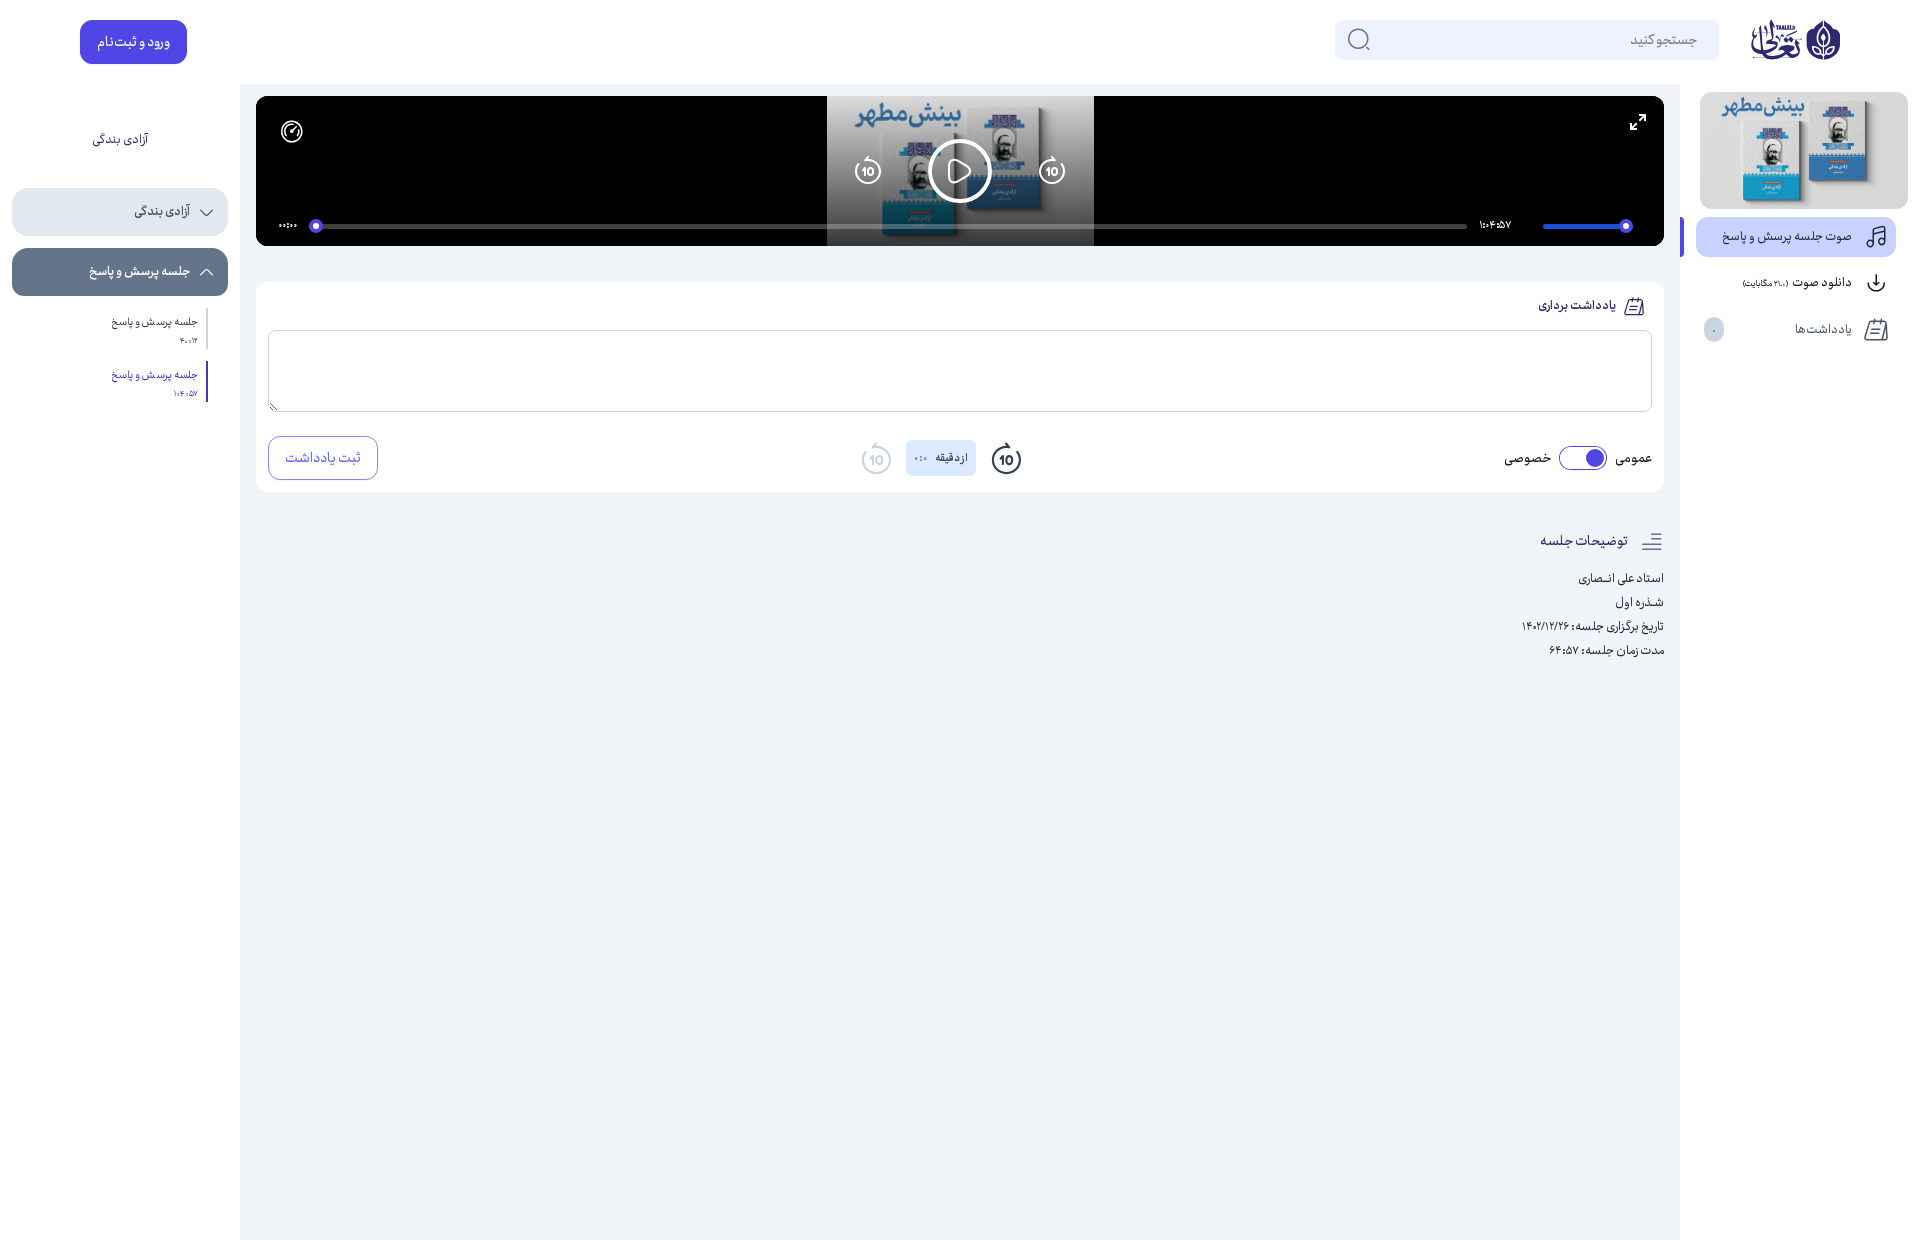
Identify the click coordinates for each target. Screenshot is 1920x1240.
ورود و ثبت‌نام (133, 42)
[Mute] (1531, 229)
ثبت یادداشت (323, 458)
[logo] (1795, 42)
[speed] (292, 132)
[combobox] (1696, 40)
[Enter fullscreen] (1638, 122)
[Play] (960, 171)
